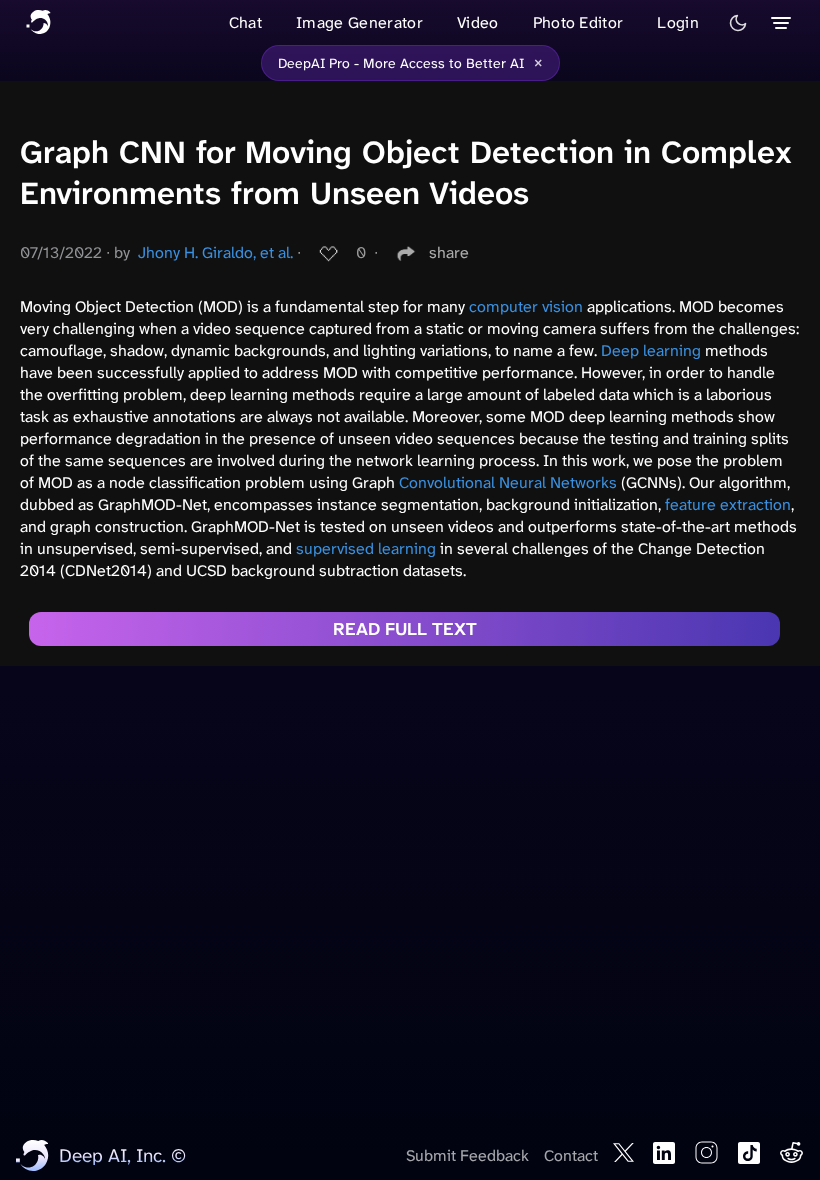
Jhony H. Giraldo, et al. (215, 252)
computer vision (526, 306)
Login (678, 22)
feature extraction (728, 504)
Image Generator (359, 22)
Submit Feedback (467, 1155)
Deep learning (651, 350)
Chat (245, 22)
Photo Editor (578, 22)
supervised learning (366, 548)
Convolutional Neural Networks (508, 482)
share (449, 252)
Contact (571, 1155)
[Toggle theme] (738, 23)
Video (478, 22)
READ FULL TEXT (405, 629)
